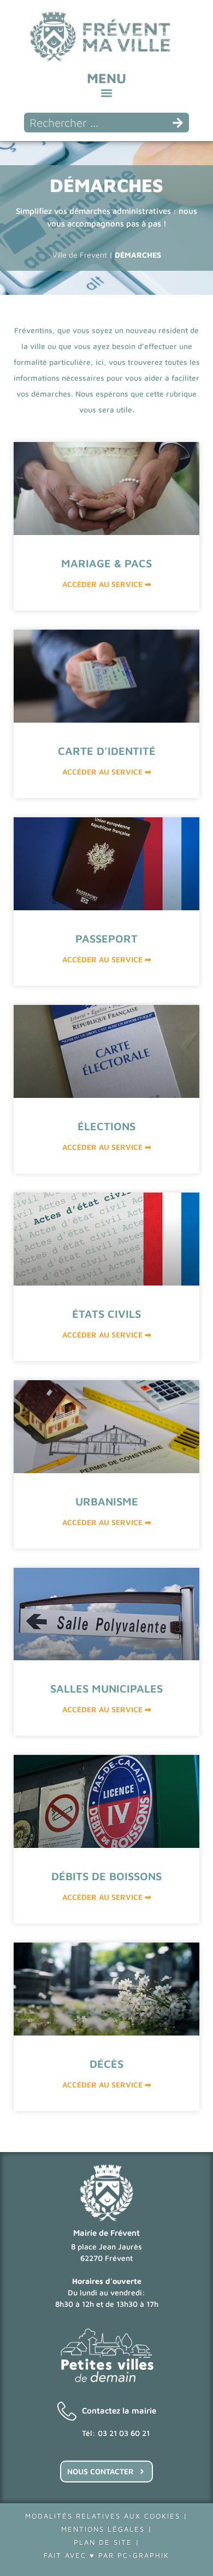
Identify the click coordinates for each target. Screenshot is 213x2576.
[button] (107, 93)
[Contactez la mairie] (67, 2411)
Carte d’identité (107, 751)
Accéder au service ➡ (107, 584)
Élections (106, 1126)
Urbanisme (107, 1501)
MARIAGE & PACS (106, 563)
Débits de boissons (106, 1876)
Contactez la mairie (119, 2411)
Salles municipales (106, 1688)
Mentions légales (103, 2529)
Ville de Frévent (80, 255)
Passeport (106, 938)
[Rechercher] (178, 123)
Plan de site (103, 2542)
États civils (106, 1314)
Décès (106, 2064)
